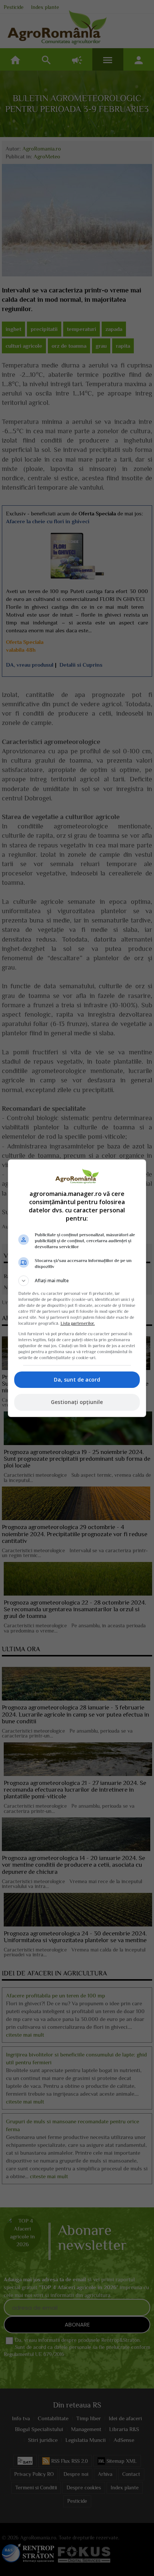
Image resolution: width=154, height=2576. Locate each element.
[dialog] (77, 1288)
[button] (77, 1281)
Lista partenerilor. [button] (78, 1323)
